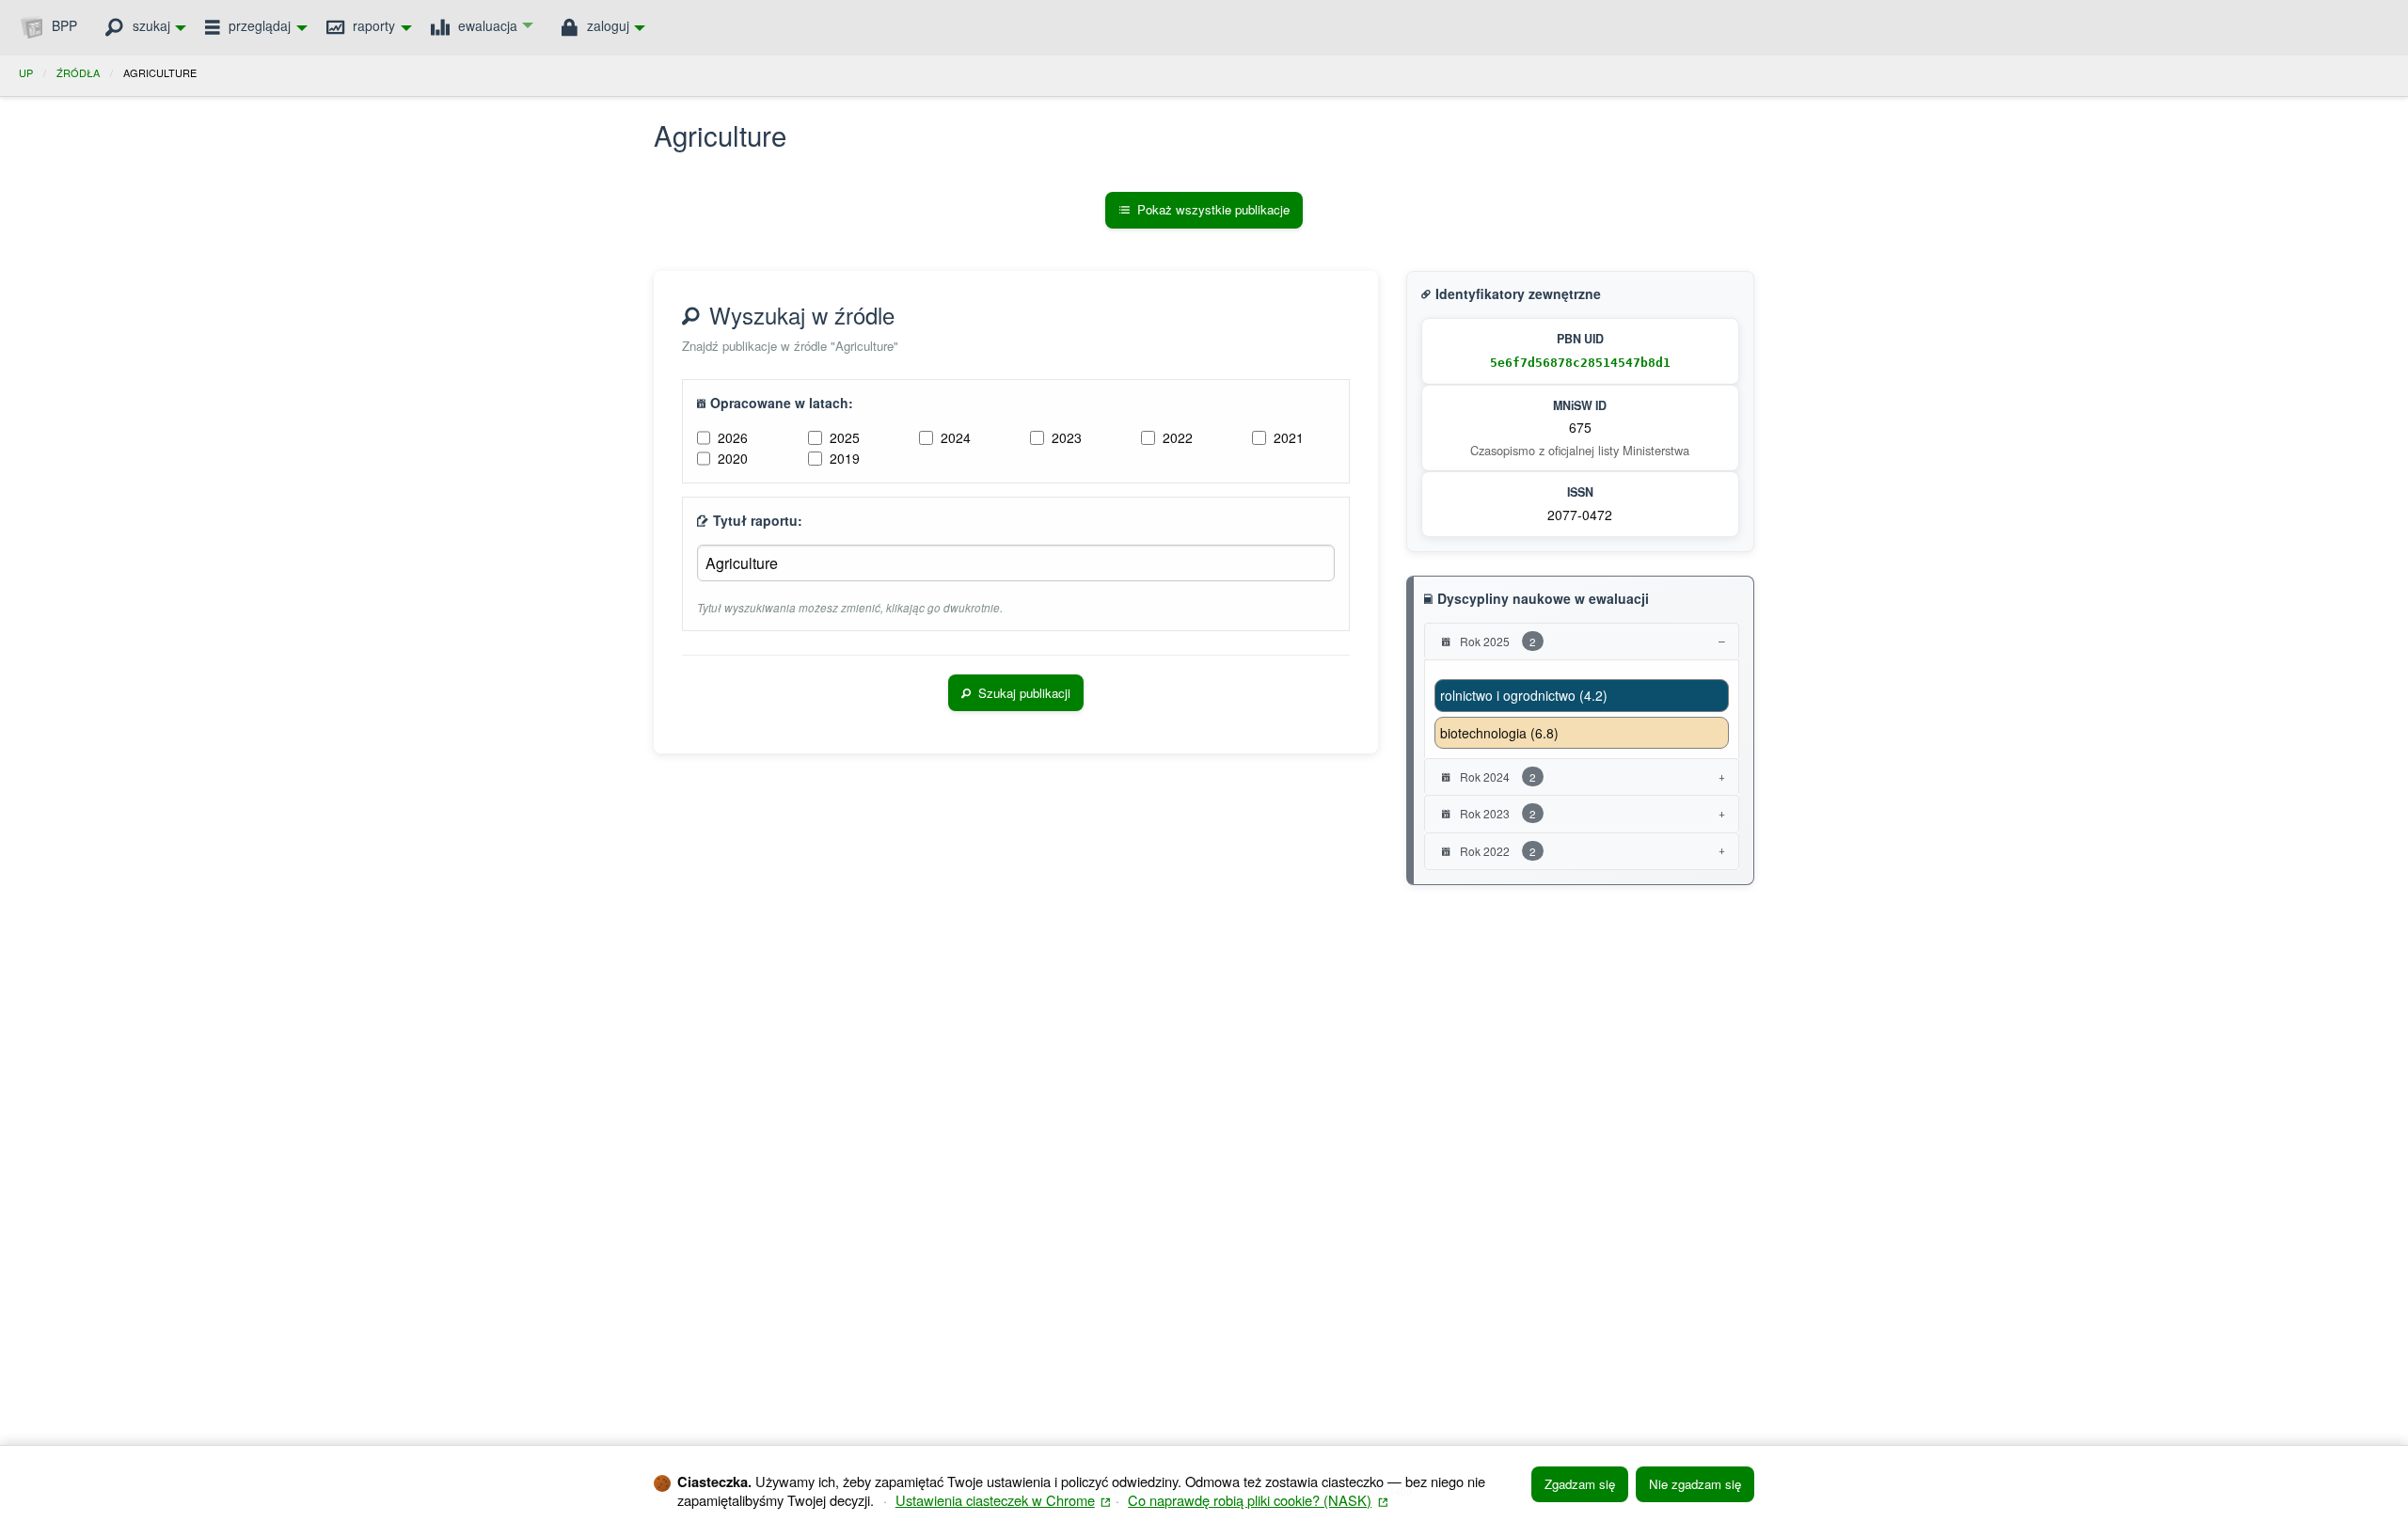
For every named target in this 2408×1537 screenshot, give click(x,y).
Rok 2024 (1497, 776)
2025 (845, 437)
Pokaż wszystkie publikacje (1213, 209)
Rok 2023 (1497, 813)
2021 (1289, 437)
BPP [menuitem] (63, 25)
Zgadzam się (1580, 1484)
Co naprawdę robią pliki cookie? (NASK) (1258, 1500)
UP (26, 72)
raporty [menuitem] (372, 25)
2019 (845, 458)
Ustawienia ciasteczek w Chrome (1003, 1500)
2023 (1067, 437)
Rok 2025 (1497, 641)
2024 (956, 437)
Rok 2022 (1497, 851)
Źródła (78, 72)
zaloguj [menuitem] (606, 25)
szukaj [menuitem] (150, 25)
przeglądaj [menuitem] (258, 25)
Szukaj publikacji (1024, 693)
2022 (1178, 437)
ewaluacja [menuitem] (486, 25)
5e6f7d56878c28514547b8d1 (1580, 363)
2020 (733, 458)
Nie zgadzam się (1695, 1484)
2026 (733, 437)
